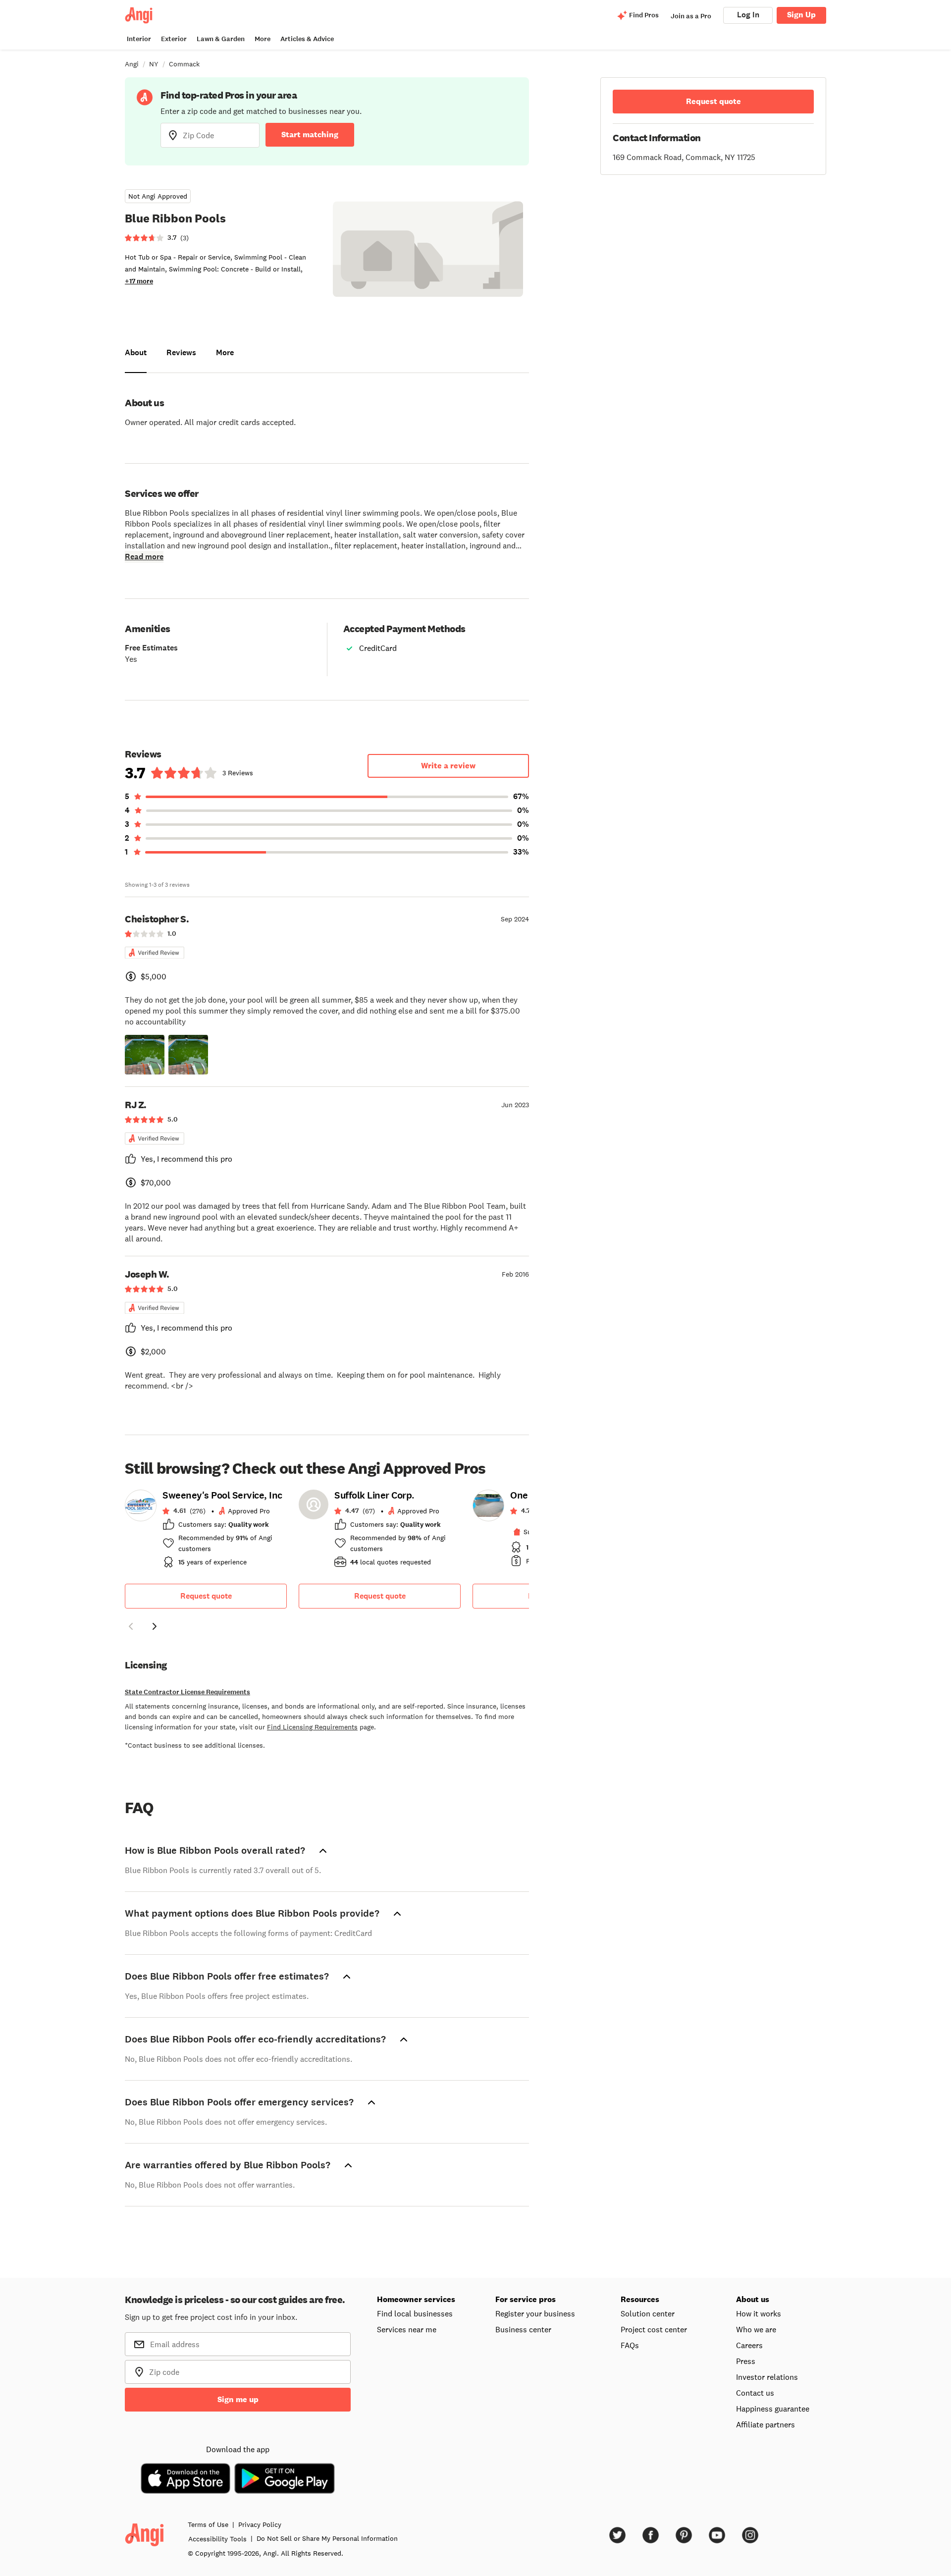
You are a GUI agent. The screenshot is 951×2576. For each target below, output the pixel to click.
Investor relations (767, 2377)
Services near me (407, 2329)
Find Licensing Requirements (312, 1727)
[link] (206, 1532)
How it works (759, 2313)
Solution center (648, 2313)
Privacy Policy (260, 2524)
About (136, 352)
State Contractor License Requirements (187, 1692)
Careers (749, 2345)
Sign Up (801, 15)
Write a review (448, 766)
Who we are (756, 2329)
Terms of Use (208, 2524)
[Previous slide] (131, 1626)
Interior (139, 39)
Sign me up (238, 2399)
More (263, 39)
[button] (145, 1055)
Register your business (535, 2313)
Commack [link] (184, 64)
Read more (144, 557)
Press (746, 2361)
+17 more (139, 281)
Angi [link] (132, 64)
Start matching (310, 134)
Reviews (181, 352)
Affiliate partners (766, 2424)
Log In (748, 15)
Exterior (174, 39)
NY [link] (154, 64)
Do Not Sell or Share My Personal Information (327, 2538)
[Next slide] (155, 1626)
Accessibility (217, 2539)
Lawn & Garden (221, 39)
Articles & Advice (307, 39)
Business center (523, 2329)
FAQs (630, 2345)
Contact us (755, 2393)
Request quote (206, 1596)
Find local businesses (415, 2313)
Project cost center (654, 2329)
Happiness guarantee (773, 2409)
